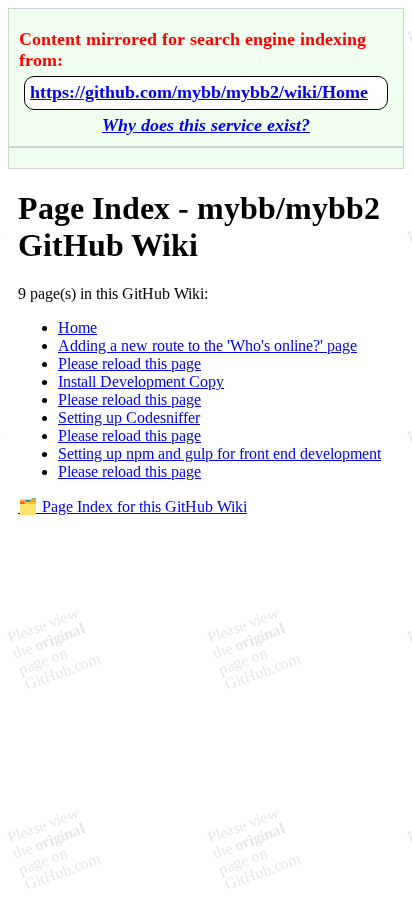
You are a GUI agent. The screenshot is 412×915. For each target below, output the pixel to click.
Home (77, 327)
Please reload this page (129, 363)
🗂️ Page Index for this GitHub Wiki (132, 506)
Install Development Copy (141, 381)
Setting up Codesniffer (129, 417)
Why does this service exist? (206, 125)
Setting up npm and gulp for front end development (219, 453)
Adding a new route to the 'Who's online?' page (207, 345)
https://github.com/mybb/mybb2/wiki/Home (199, 92)
